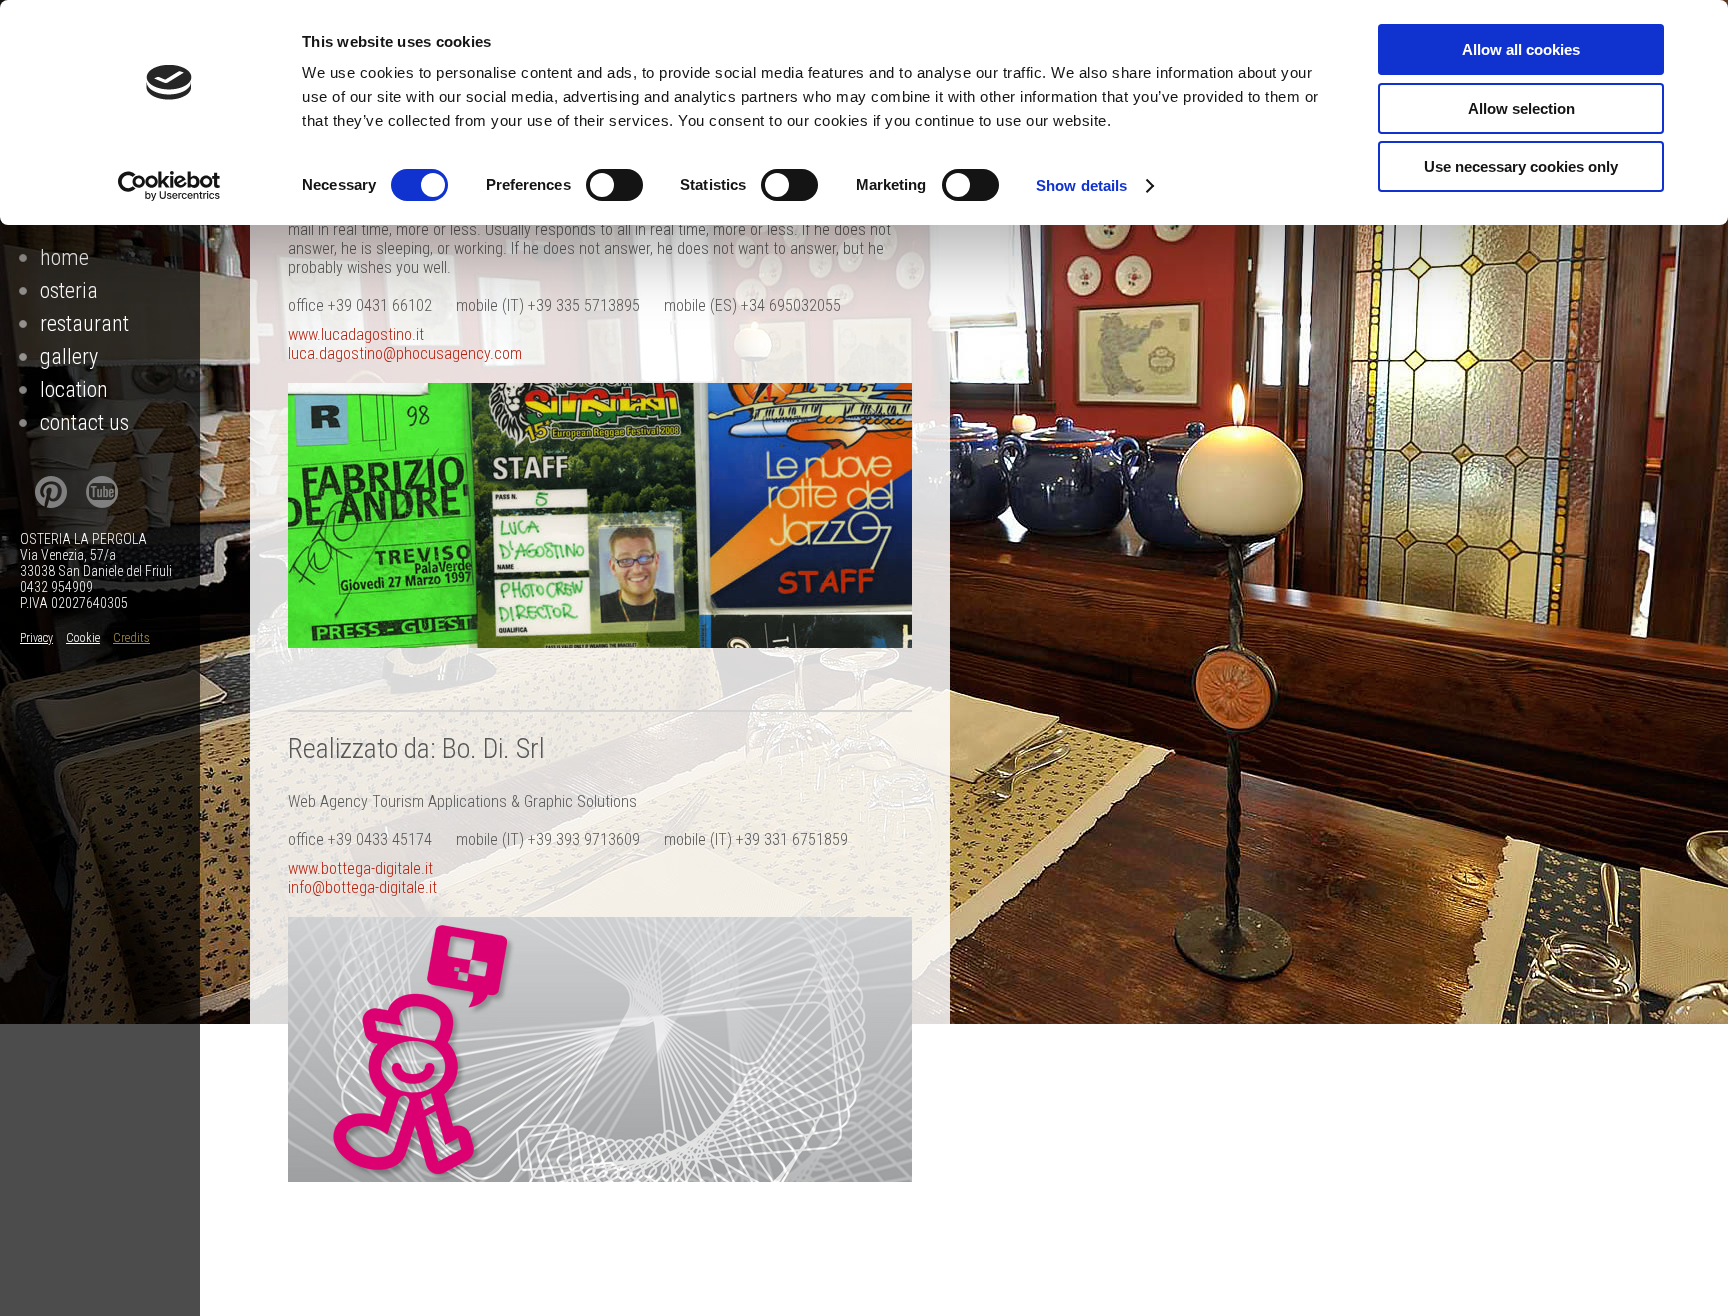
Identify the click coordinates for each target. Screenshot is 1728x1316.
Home (64, 257)
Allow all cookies (1521, 49)
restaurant (84, 323)
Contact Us (84, 422)
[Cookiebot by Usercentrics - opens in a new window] (169, 186)
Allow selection (1521, 108)
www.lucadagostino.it (356, 334)
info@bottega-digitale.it (362, 887)
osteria (69, 290)
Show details (1081, 185)
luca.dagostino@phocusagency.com (405, 353)
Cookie (83, 638)
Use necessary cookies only (1521, 166)
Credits (131, 638)
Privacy (36, 638)
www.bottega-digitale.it (360, 868)
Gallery (69, 356)
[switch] (614, 185)
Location (74, 389)
